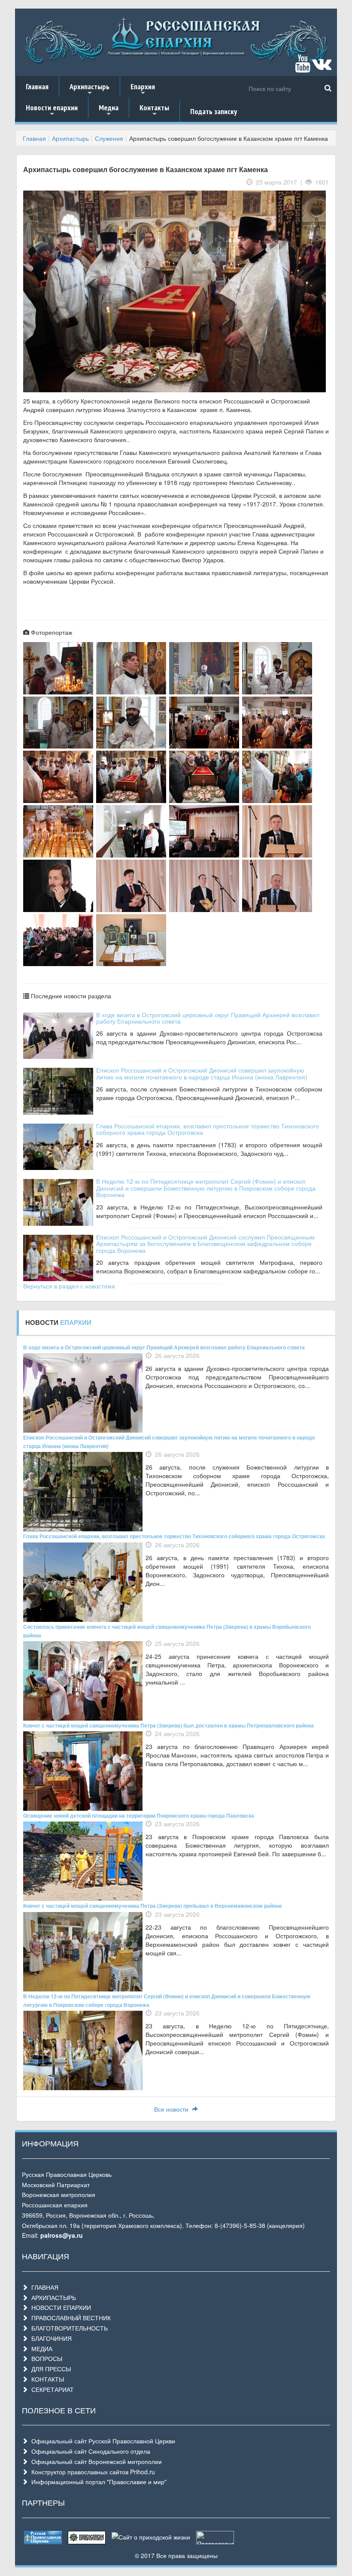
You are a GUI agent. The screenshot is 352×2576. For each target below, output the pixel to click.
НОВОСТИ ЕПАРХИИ (59, 2307)
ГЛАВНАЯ (43, 2287)
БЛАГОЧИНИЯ (50, 2338)
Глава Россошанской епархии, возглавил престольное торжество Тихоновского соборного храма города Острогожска (208, 1129)
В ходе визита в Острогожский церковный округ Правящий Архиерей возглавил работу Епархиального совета (208, 1018)
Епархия (143, 89)
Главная (37, 86)
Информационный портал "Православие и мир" (97, 2482)
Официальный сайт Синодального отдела (89, 2451)
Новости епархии (52, 110)
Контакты (154, 110)
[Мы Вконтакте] (322, 67)
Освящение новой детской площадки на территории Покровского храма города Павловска (139, 1815)
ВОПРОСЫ (45, 2358)
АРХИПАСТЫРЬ (52, 2297)
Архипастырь (90, 89)
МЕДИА (40, 2349)
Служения (109, 138)
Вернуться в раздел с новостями (69, 1286)
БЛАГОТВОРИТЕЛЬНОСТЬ (68, 2328)
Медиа (109, 110)
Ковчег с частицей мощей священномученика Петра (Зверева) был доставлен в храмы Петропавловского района (168, 1725)
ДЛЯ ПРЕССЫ (49, 2369)
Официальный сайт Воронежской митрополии (95, 2461)
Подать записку (214, 111)
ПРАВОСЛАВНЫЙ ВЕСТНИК (69, 2318)
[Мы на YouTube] (303, 67)
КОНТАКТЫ (46, 2379)
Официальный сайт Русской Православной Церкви (102, 2441)
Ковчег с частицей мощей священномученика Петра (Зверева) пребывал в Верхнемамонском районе (153, 1906)
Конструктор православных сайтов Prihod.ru (91, 2472)
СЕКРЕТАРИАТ (51, 2389)
